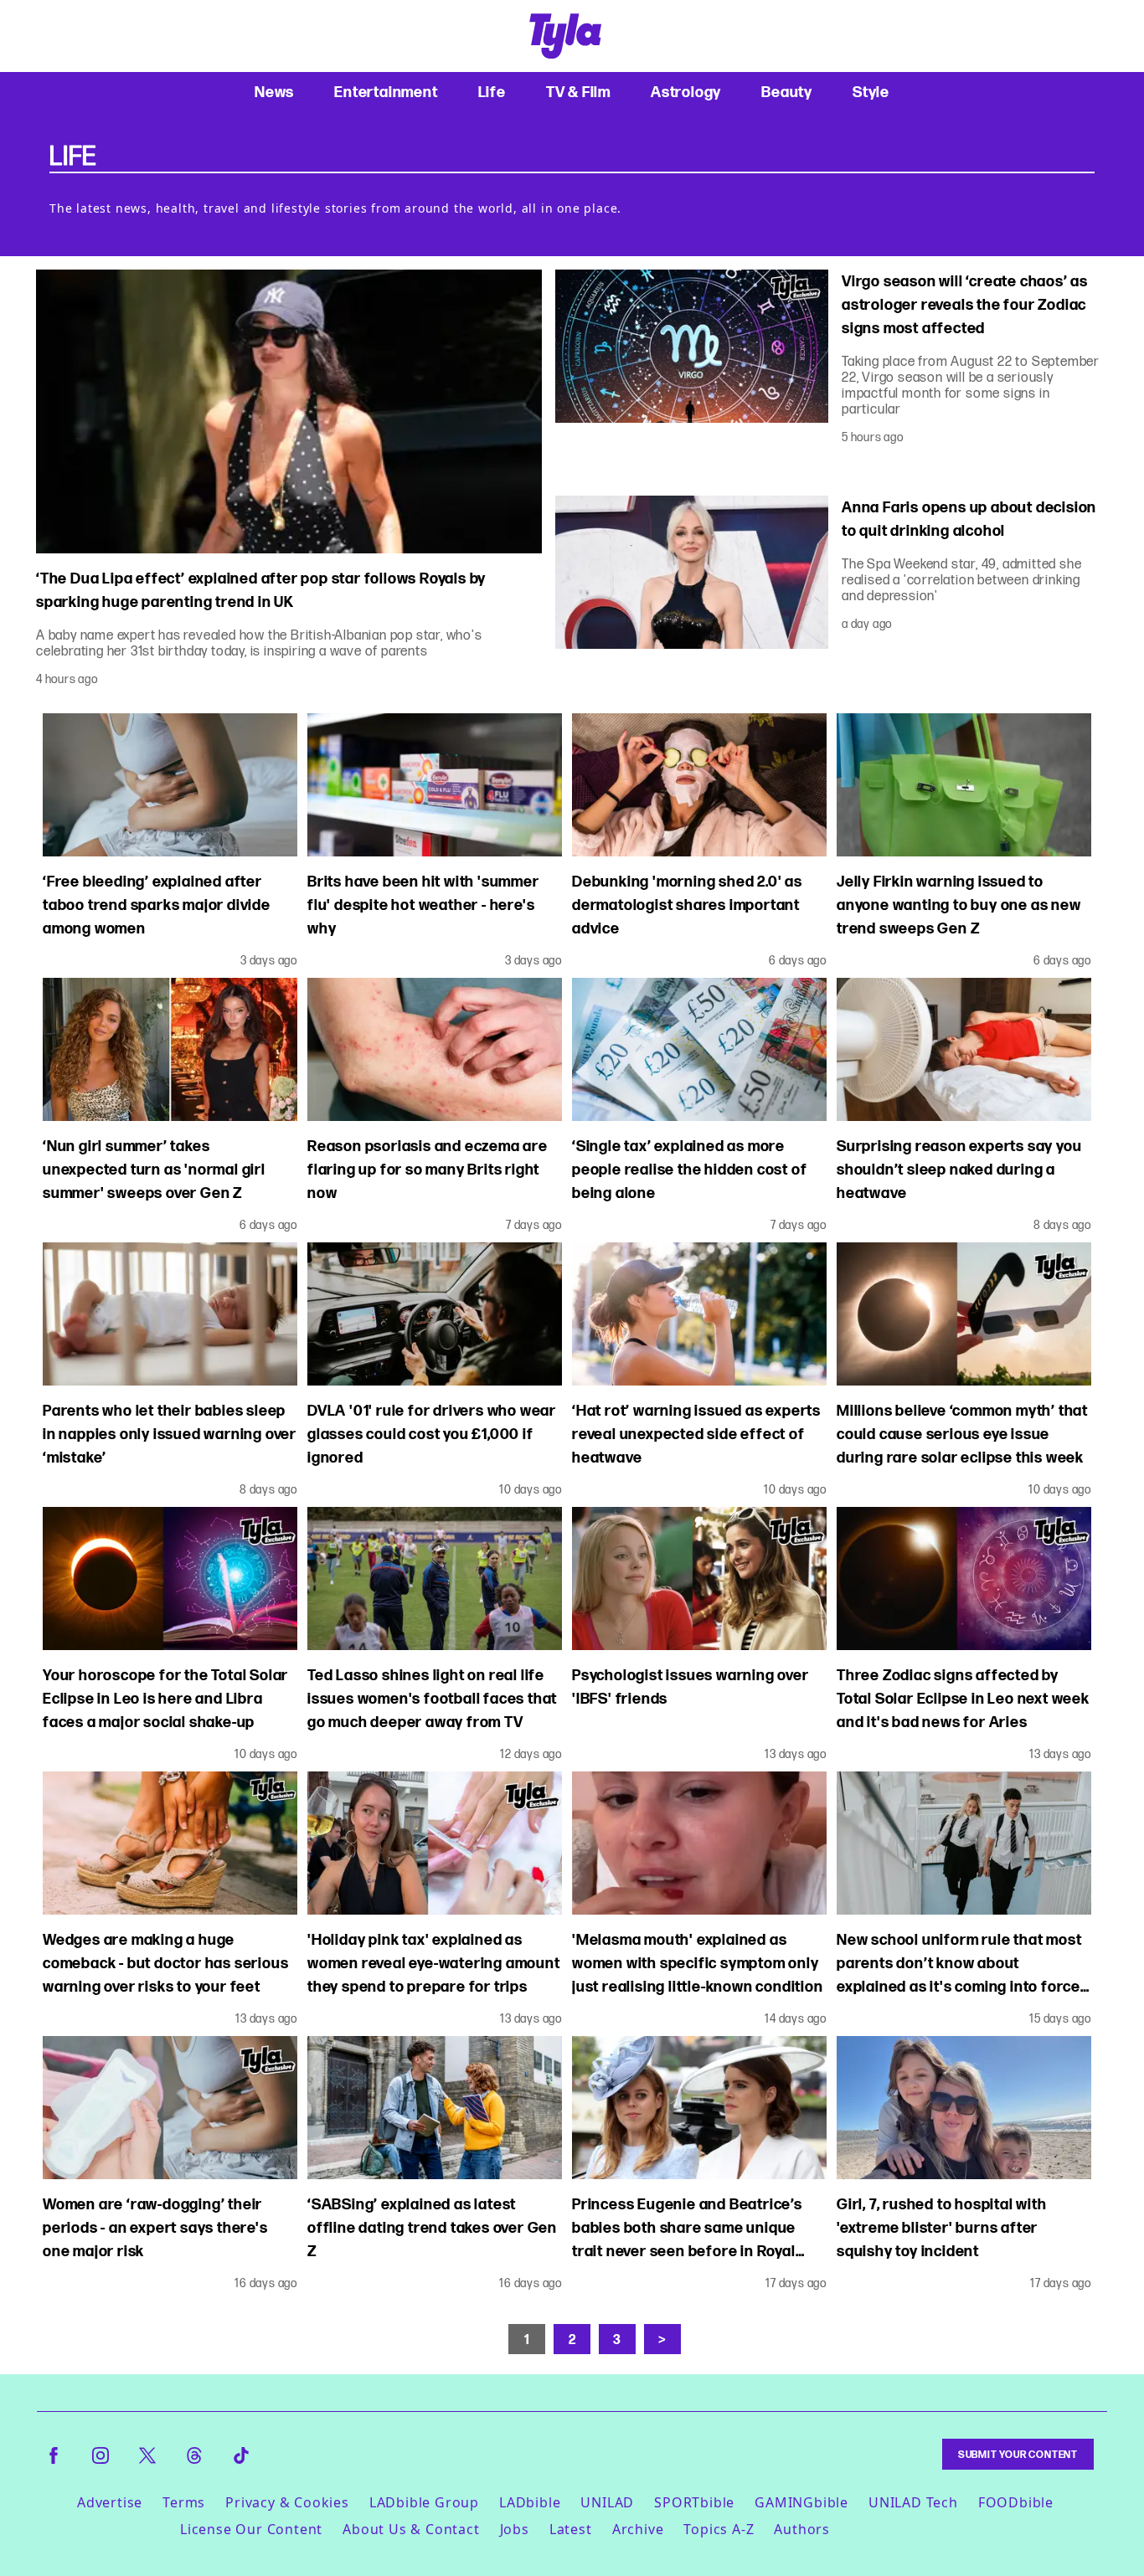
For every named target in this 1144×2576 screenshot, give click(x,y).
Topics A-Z (719, 2529)
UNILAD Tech (913, 2502)
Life (492, 92)
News (274, 92)
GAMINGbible (801, 2502)
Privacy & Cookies (287, 2502)
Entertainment (386, 92)
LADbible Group (424, 2502)
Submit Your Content (1018, 2454)
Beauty (787, 92)
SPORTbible (694, 2502)
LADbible (530, 2502)
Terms (184, 2502)
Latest (571, 2529)
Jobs (515, 2529)
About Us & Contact (411, 2529)
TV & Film (578, 92)
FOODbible (1016, 2502)
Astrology (686, 92)
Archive (638, 2529)
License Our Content (251, 2529)
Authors (802, 2529)
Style (871, 92)
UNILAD (607, 2502)
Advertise (110, 2502)
